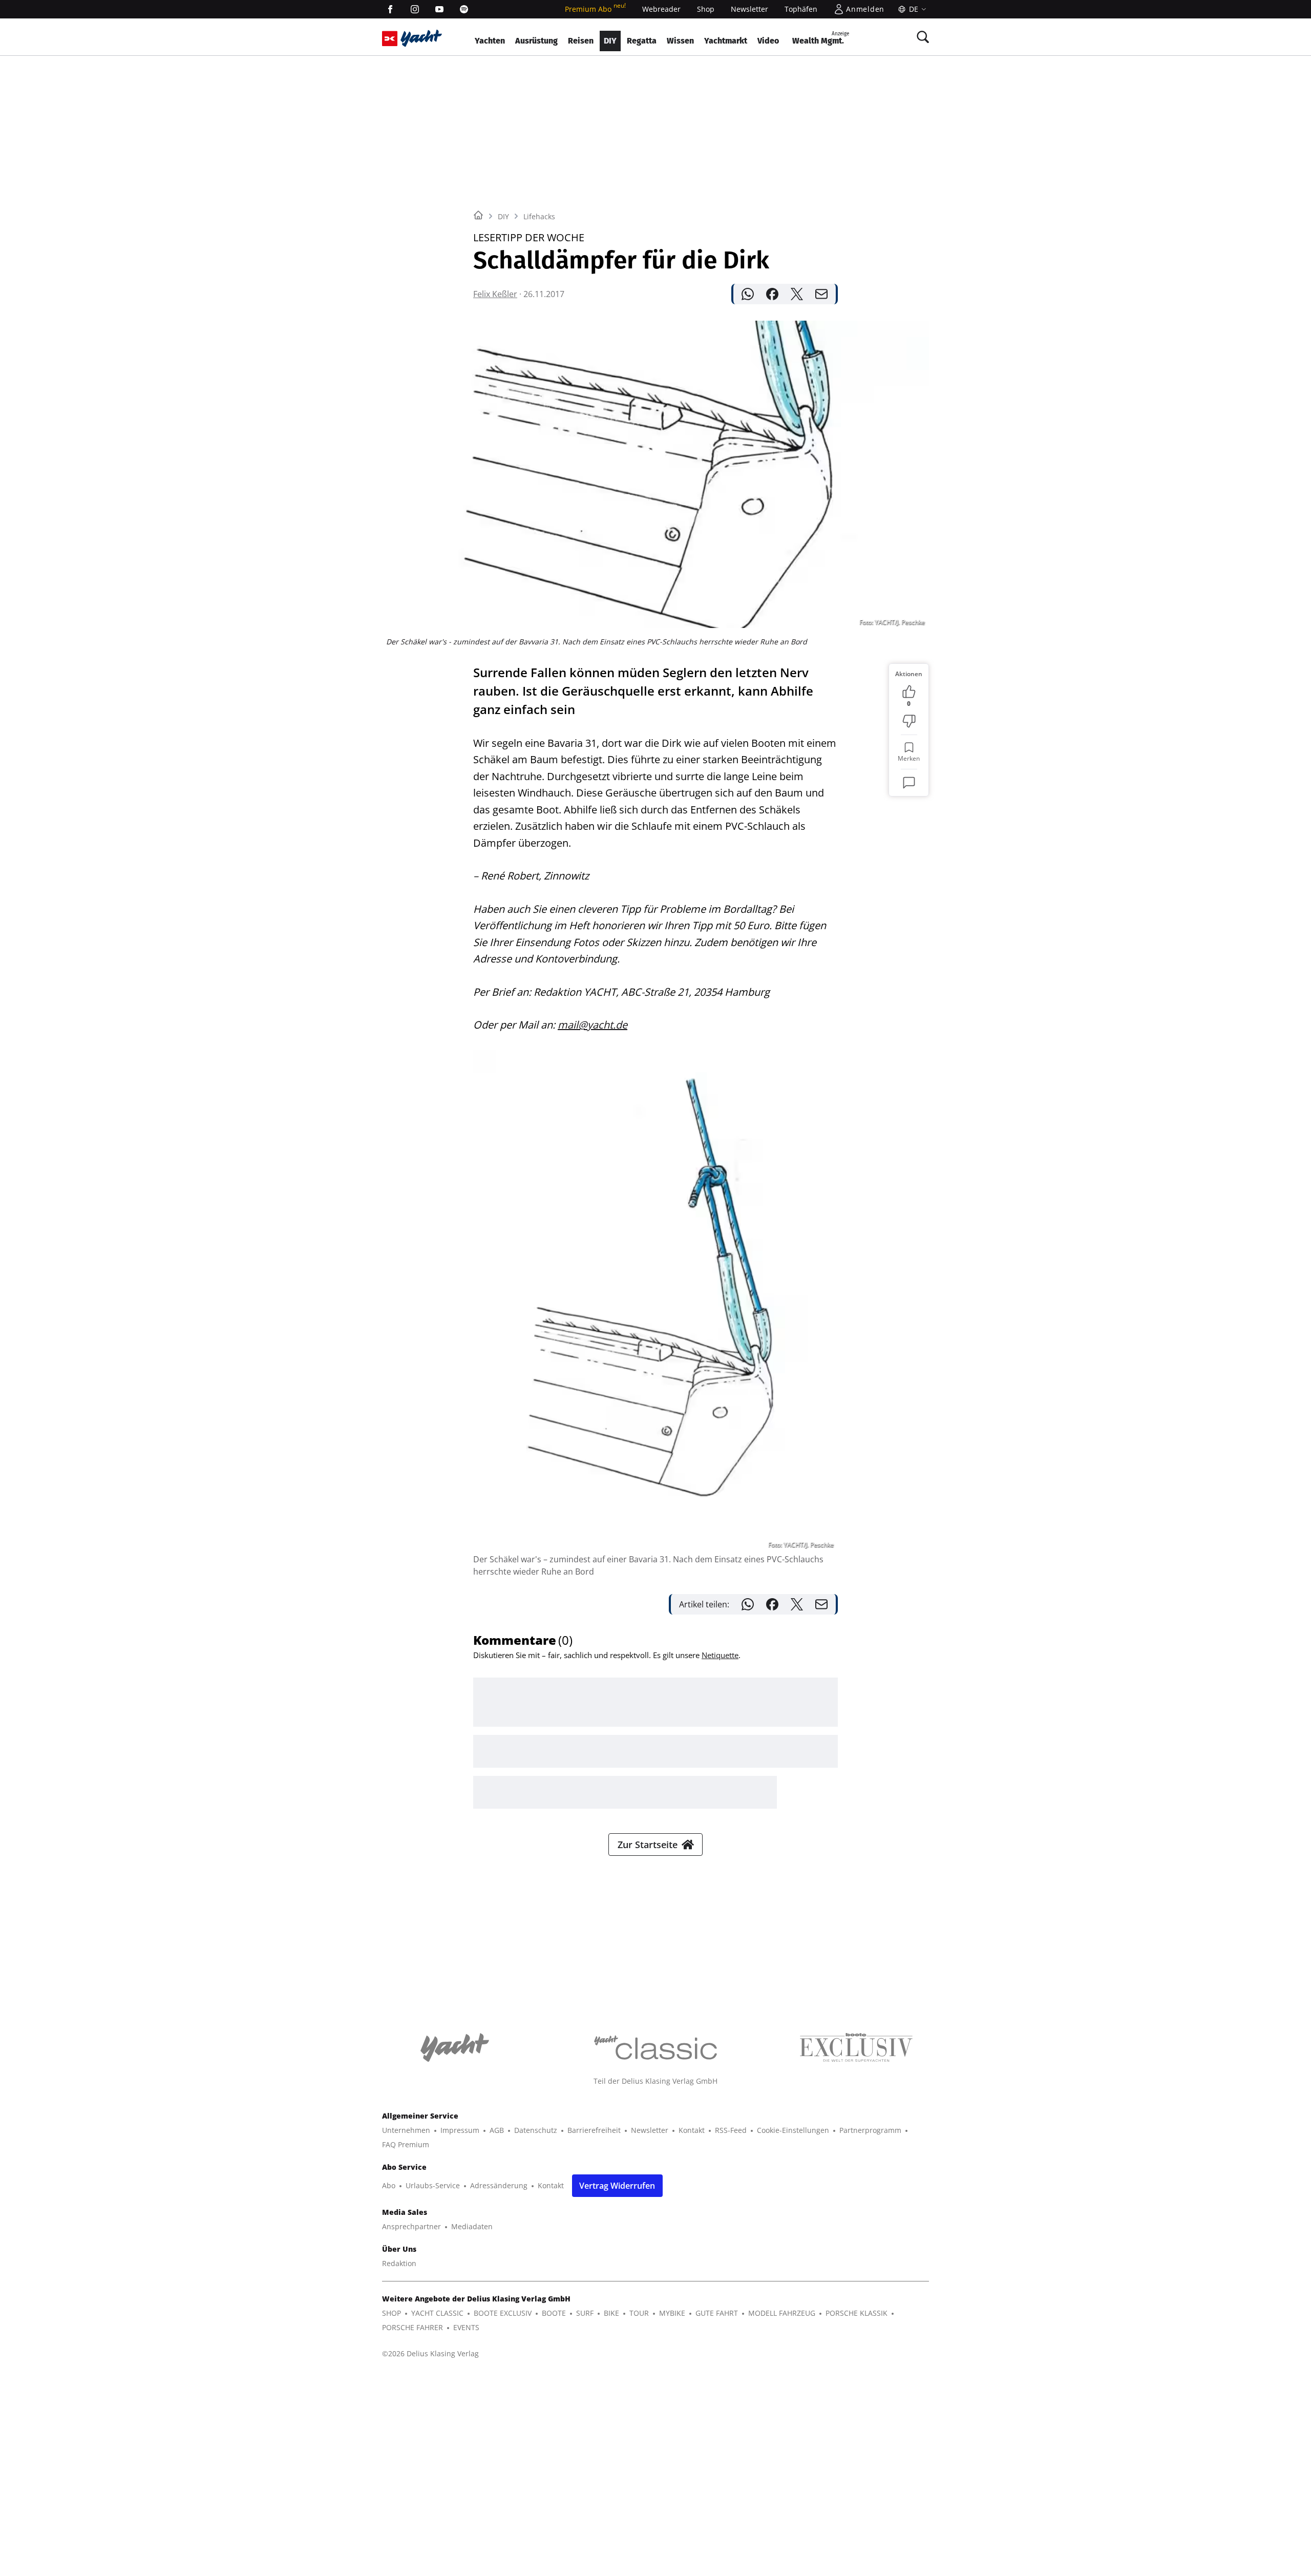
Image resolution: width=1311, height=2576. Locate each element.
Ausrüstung (536, 41)
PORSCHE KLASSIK (857, 2313)
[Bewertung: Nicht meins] (909, 721)
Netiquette (720, 1655)
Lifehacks (539, 216)
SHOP (392, 2313)
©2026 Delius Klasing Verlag (430, 2353)
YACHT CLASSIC (437, 2313)
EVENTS (466, 2327)
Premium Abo (595, 9)
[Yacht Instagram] (415, 9)
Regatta (642, 41)
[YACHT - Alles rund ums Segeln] (421, 38)
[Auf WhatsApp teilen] (748, 294)
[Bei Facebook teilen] (772, 294)
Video (768, 41)
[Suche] (923, 37)
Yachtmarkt (726, 41)
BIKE (611, 2313)
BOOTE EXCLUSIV (503, 2313)
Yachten (490, 41)
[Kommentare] (909, 783)
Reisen (581, 41)
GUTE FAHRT (717, 2313)
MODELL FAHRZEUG (782, 2313)
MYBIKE (672, 2313)
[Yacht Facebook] (390, 9)
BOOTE (554, 2313)
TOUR (639, 2313)
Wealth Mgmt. (821, 38)
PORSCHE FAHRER (413, 2327)
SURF (585, 2313)
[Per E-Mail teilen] (821, 294)
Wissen (680, 41)
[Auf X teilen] (797, 294)
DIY (610, 41)
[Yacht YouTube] (439, 9)
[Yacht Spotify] (464, 9)
